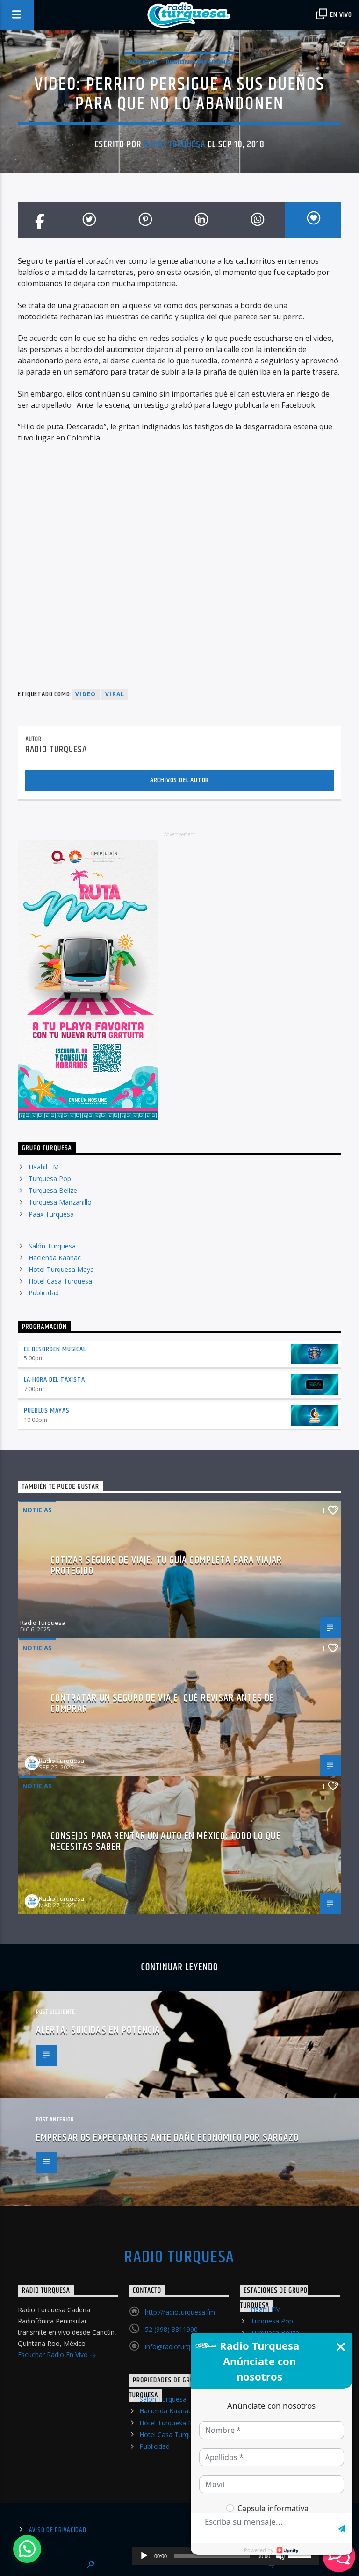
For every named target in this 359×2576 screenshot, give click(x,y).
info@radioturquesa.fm (180, 2347)
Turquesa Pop (50, 1179)
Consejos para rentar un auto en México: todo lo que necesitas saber (166, 1842)
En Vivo (340, 15)
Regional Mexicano (198, 62)
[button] (27, 2549)
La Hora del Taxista (54, 1380)
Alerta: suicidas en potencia (98, 2030)
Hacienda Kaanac (55, 1258)
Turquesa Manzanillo (60, 1202)
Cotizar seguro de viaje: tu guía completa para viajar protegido (166, 1566)
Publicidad (44, 1293)
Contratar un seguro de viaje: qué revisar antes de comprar (163, 1704)
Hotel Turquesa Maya (61, 1269)
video (86, 694)
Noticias (143, 62)
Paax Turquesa (51, 1214)
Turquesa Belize (53, 1190)
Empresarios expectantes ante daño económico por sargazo (168, 2138)
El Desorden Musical (55, 1349)
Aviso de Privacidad (58, 2530)
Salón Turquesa (52, 1246)
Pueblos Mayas (47, 1411)
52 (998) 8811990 (171, 2329)
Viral (115, 694)
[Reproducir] (144, 2556)
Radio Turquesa (175, 144)
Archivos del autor (179, 780)
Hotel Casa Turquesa (60, 1281)
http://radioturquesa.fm (180, 2312)
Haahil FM (44, 1167)
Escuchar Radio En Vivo (54, 2355)
